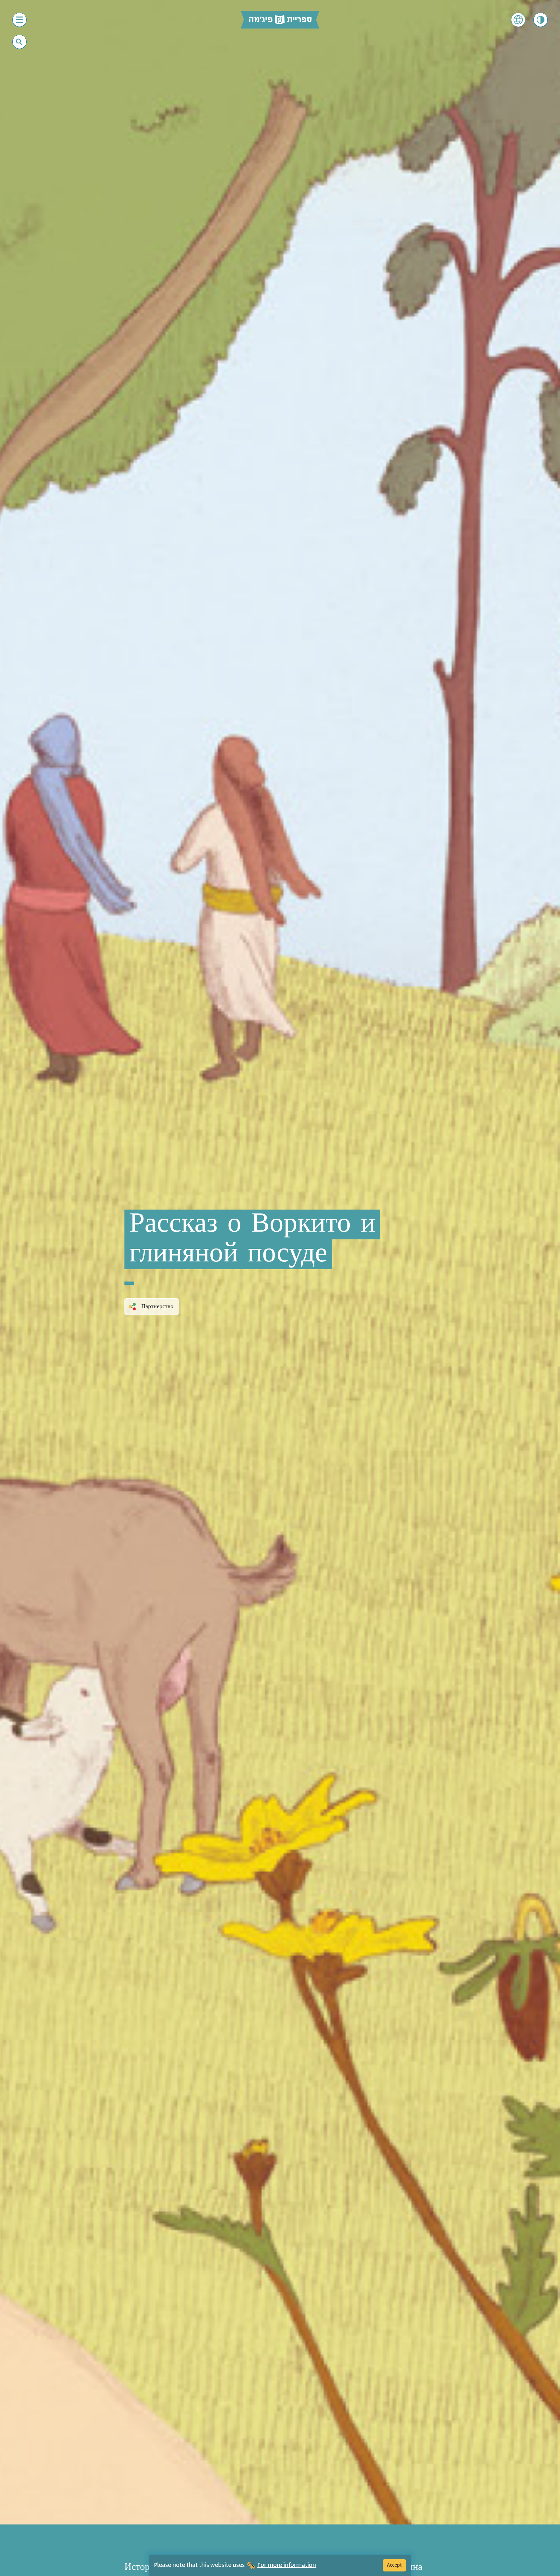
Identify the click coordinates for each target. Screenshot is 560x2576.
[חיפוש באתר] (19, 42)
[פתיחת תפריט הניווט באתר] (19, 20)
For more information (287, 2565)
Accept (394, 2565)
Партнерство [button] (157, 1306)
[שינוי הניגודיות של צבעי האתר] (541, 20)
